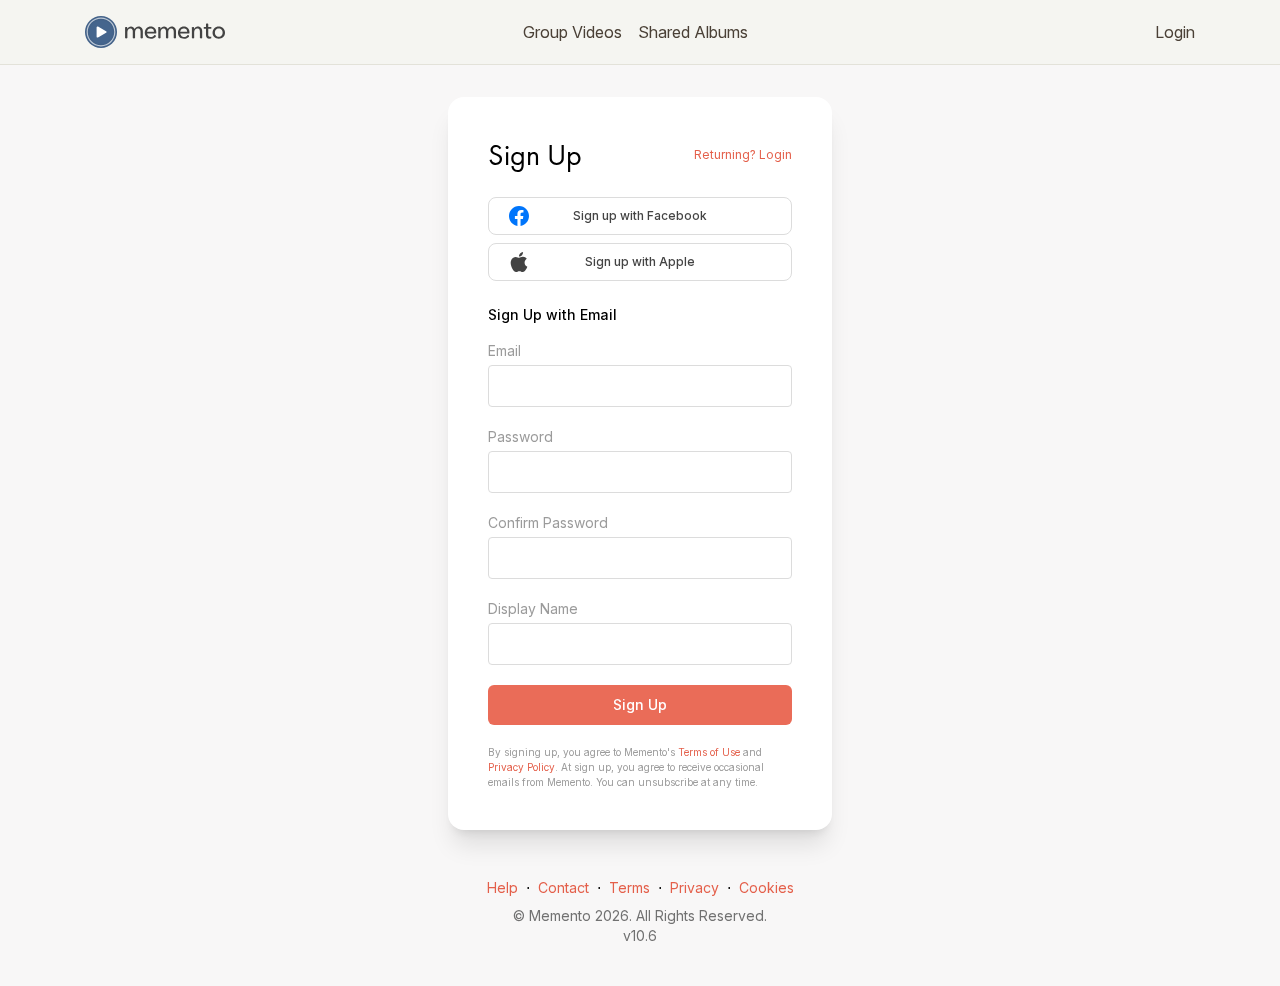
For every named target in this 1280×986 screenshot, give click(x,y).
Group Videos (572, 32)
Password (520, 436)
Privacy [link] (694, 887)
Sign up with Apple (640, 261)
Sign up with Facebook (640, 215)
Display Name (533, 608)
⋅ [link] (528, 887)
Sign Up (640, 704)
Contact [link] (563, 887)
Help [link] (502, 887)
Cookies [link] (766, 887)
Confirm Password (548, 522)
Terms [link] (629, 887)
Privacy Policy (521, 767)
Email (504, 350)
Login (1175, 32)
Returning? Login (743, 154)
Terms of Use (709, 752)
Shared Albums (693, 32)
